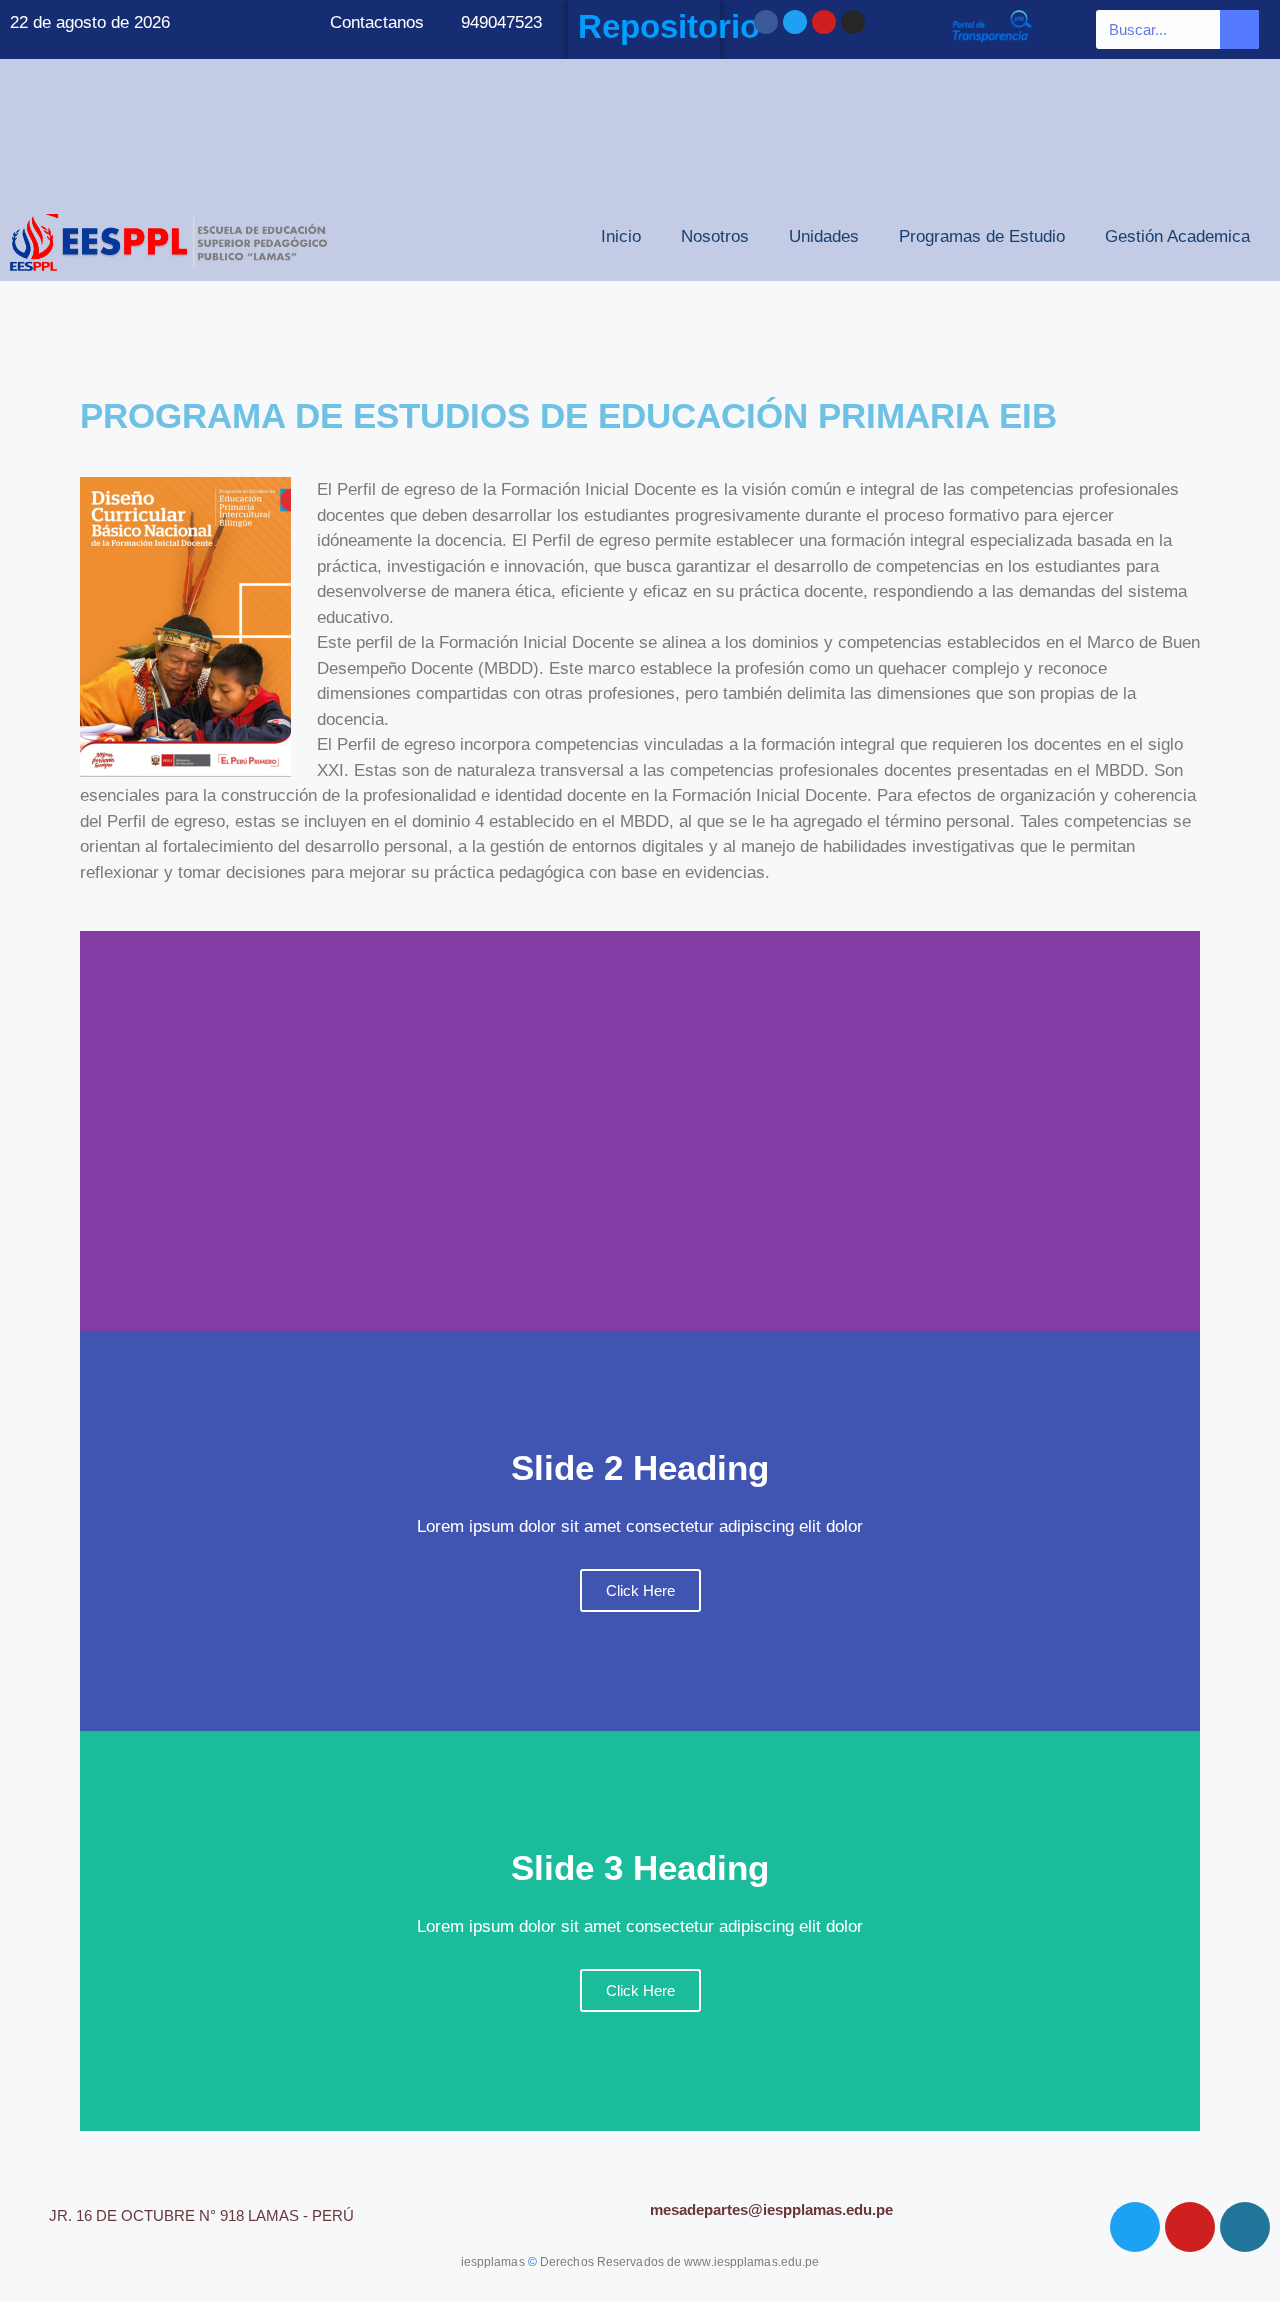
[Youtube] (824, 22)
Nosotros (715, 236)
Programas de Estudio (982, 236)
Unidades (824, 236)
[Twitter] (795, 22)
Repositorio (669, 26)
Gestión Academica (1177, 236)
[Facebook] (766, 22)
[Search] (1239, 29)
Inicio (621, 236)
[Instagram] (853, 22)
